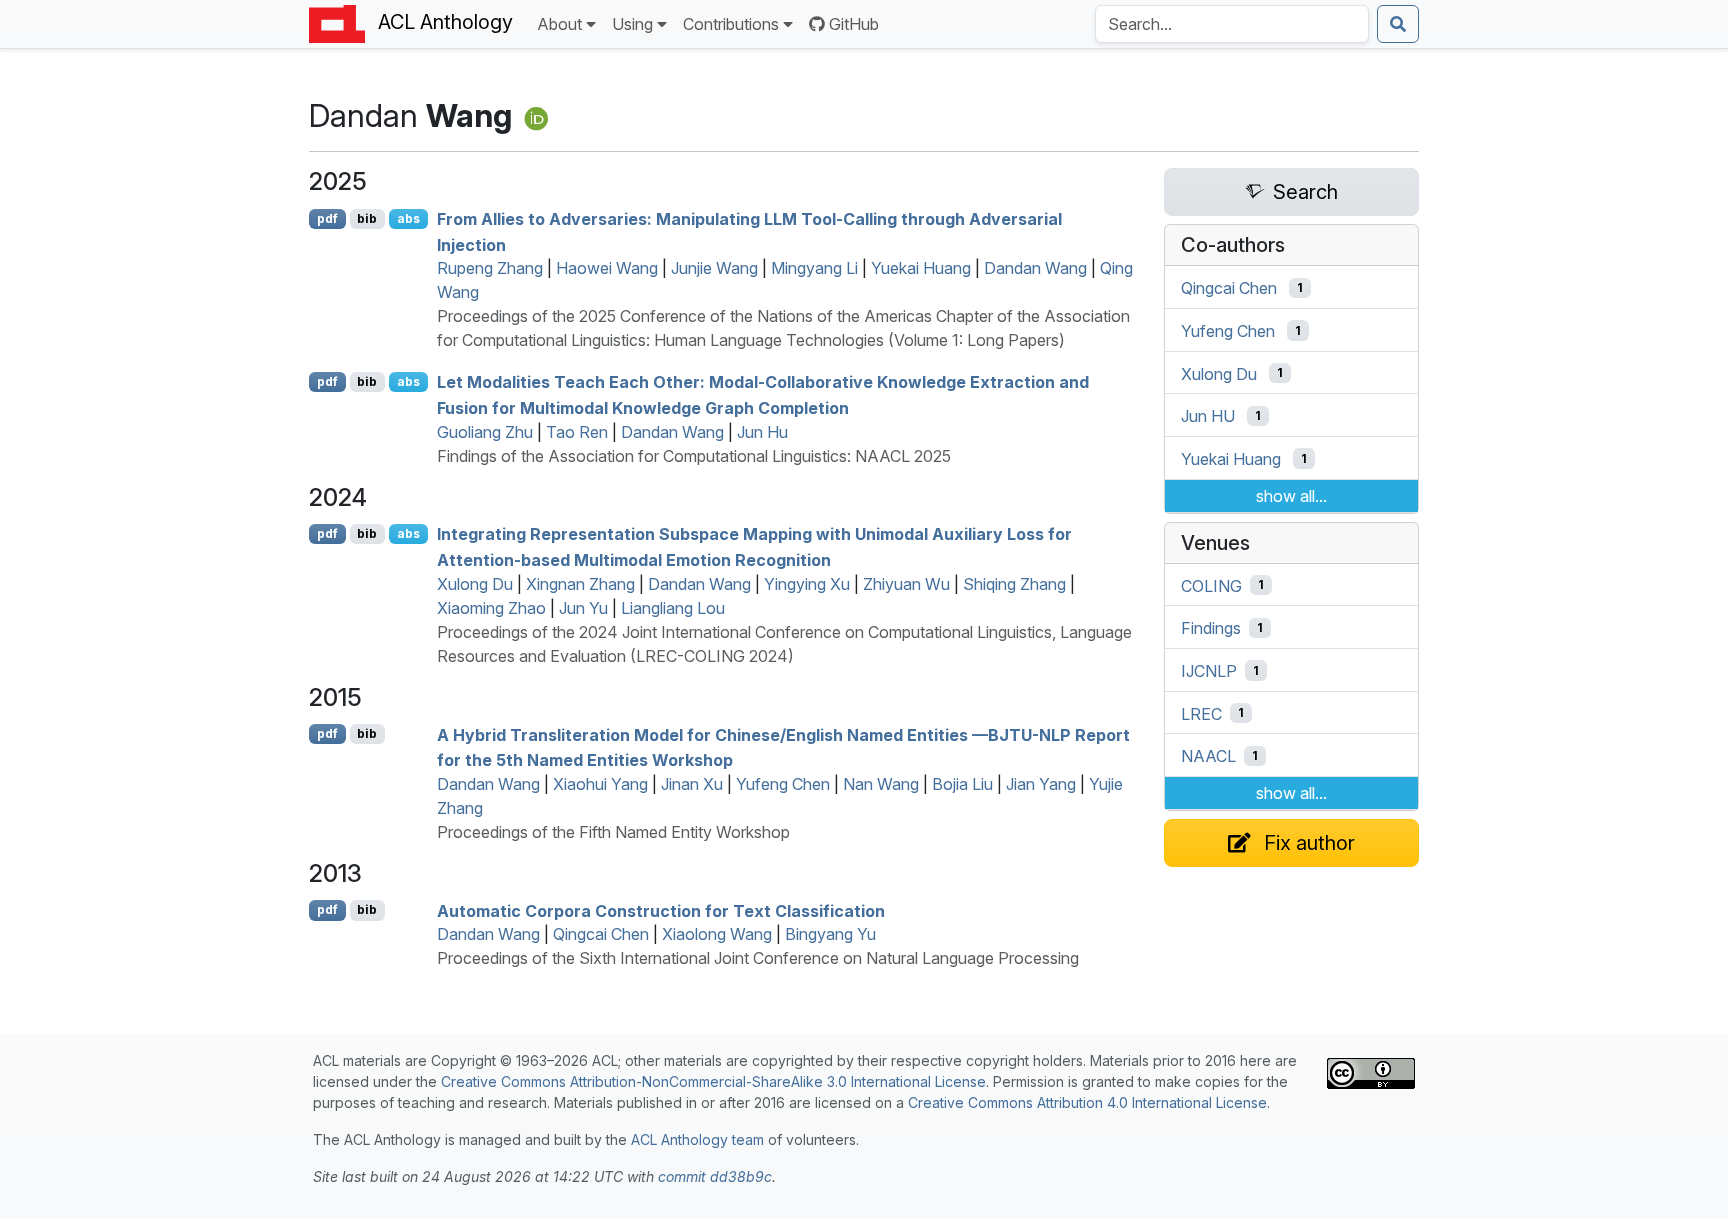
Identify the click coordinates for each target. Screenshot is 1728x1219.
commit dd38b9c (715, 1176)
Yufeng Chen (783, 784)
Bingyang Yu (830, 934)
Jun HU (1208, 416)
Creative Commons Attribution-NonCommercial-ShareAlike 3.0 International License (713, 1081)
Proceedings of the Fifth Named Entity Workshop (613, 832)
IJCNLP (1209, 671)
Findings (1211, 628)
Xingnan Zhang (580, 584)
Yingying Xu (807, 584)
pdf (327, 218)
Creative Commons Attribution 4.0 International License (1087, 1102)
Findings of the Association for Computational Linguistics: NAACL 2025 (694, 456)
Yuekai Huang (921, 268)
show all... (1291, 496)
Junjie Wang (714, 268)
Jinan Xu (692, 784)
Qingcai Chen (601, 934)
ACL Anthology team (697, 1139)
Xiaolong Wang (717, 934)
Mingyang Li (814, 268)
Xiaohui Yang (600, 784)
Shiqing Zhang (1014, 584)
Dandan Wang (1035, 268)
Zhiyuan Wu (906, 584)
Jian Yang (1041, 784)
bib (367, 218)
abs (408, 218)
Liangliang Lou (673, 608)
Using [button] (632, 24)
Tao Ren (577, 432)
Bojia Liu (962, 784)
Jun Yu (583, 608)
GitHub (854, 24)
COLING (1211, 585)
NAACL (1208, 756)
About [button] (559, 24)
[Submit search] (1398, 24)
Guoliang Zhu (485, 432)
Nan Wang (881, 784)
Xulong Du (475, 584)
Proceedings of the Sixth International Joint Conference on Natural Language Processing (758, 958)
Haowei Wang (607, 268)
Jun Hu (762, 432)
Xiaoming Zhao (491, 608)
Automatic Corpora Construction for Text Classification (661, 910)
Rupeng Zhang (490, 268)
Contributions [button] (731, 24)
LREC (1201, 713)
